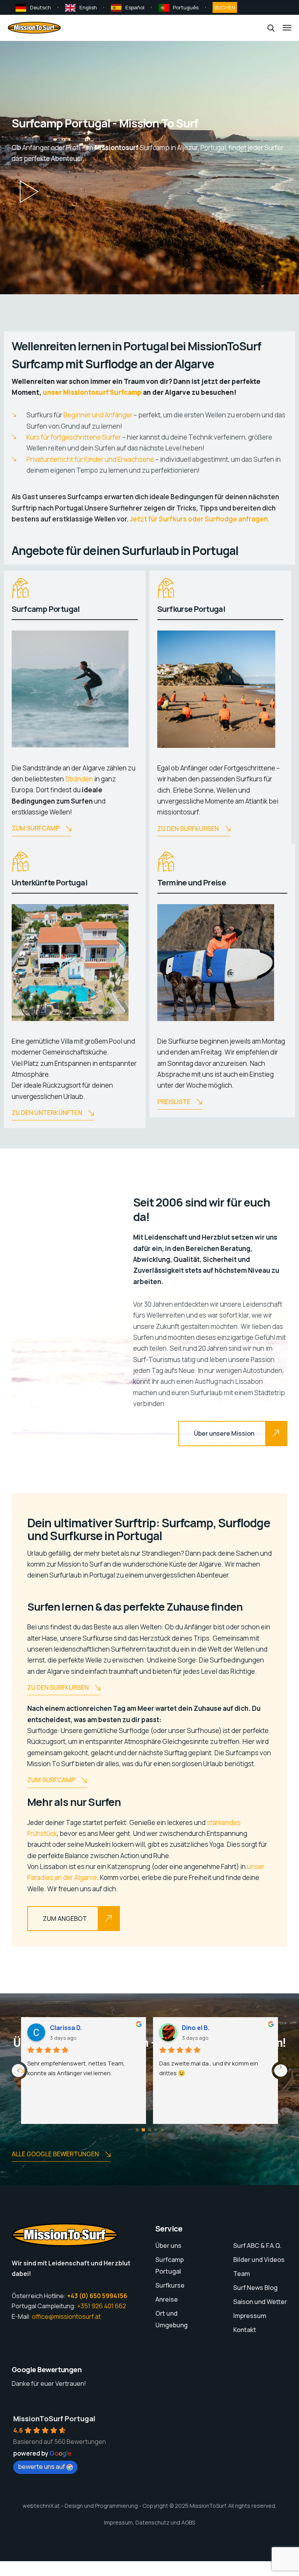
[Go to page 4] (162, 2130)
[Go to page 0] (137, 2130)
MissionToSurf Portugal (54, 2419)
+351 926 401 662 (102, 2306)
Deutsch (40, 7)
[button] (29, 192)
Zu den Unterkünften (47, 1113)
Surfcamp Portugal (170, 2265)
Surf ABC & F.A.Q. (257, 2246)
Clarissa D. (66, 2028)
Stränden (79, 779)
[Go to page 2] (150, 2130)
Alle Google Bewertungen (55, 2154)
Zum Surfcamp (36, 828)
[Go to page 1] (143, 2130)
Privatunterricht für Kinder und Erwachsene (90, 459)
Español (135, 7)
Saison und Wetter (260, 2302)
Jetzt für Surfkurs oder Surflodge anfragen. (200, 519)
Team (242, 2274)
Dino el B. (196, 2028)
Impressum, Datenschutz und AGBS (149, 2522)
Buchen (225, 7)
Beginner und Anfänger (98, 415)
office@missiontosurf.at (66, 2316)
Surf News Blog (255, 2288)
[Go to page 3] (156, 2130)
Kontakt (245, 2330)
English (88, 7)
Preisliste (174, 1102)
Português (186, 7)
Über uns (168, 2246)
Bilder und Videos (259, 2260)
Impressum (250, 2316)
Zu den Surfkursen (188, 829)
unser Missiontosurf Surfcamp (92, 392)
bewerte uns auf (41, 2466)
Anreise (167, 2299)
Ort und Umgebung (171, 2319)
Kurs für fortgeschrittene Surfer (74, 437)
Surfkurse (170, 2285)
